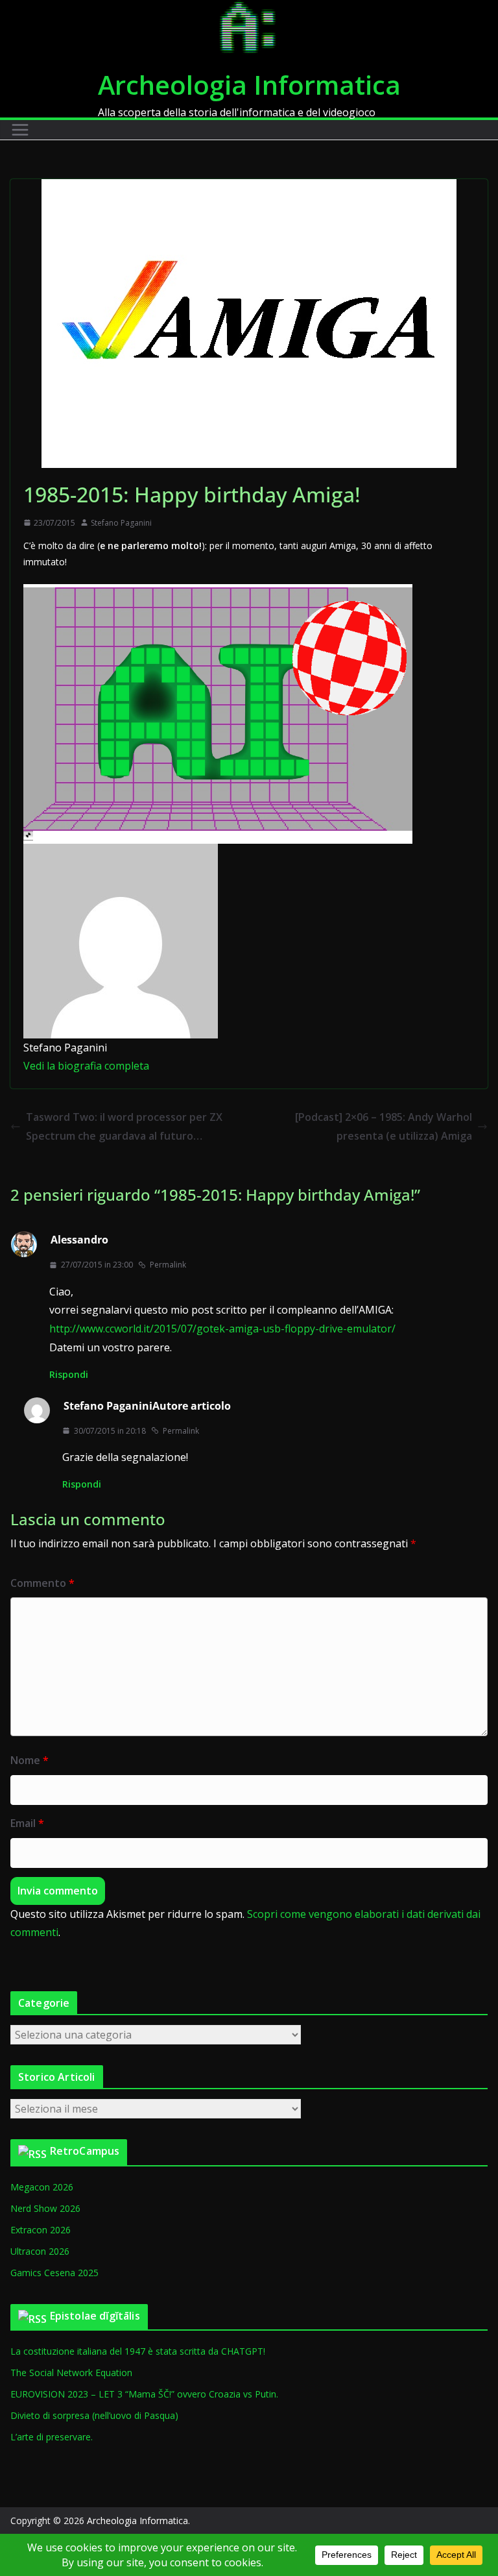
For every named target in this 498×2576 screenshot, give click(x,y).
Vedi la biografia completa (86, 1066)
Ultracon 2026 (40, 2251)
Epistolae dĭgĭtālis (95, 2316)
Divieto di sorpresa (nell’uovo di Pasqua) (94, 2415)
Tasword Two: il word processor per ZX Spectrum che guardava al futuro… (124, 1126)
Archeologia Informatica (249, 85)
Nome (30, 1760)
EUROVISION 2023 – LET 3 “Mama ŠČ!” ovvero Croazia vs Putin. (144, 2394)
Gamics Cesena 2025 (54, 2273)
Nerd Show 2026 (45, 2208)
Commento (42, 1583)
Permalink (168, 1265)
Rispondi (69, 1374)
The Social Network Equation (71, 2373)
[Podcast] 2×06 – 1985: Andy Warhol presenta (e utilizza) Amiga (384, 1126)
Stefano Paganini (121, 523)
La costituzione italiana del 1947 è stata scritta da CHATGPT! (138, 2351)
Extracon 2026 (41, 2230)
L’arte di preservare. (52, 2437)
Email (27, 1823)
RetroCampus (85, 2151)
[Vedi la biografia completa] (157, 1066)
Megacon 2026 (42, 2187)
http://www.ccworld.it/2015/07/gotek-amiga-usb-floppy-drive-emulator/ (222, 1329)
